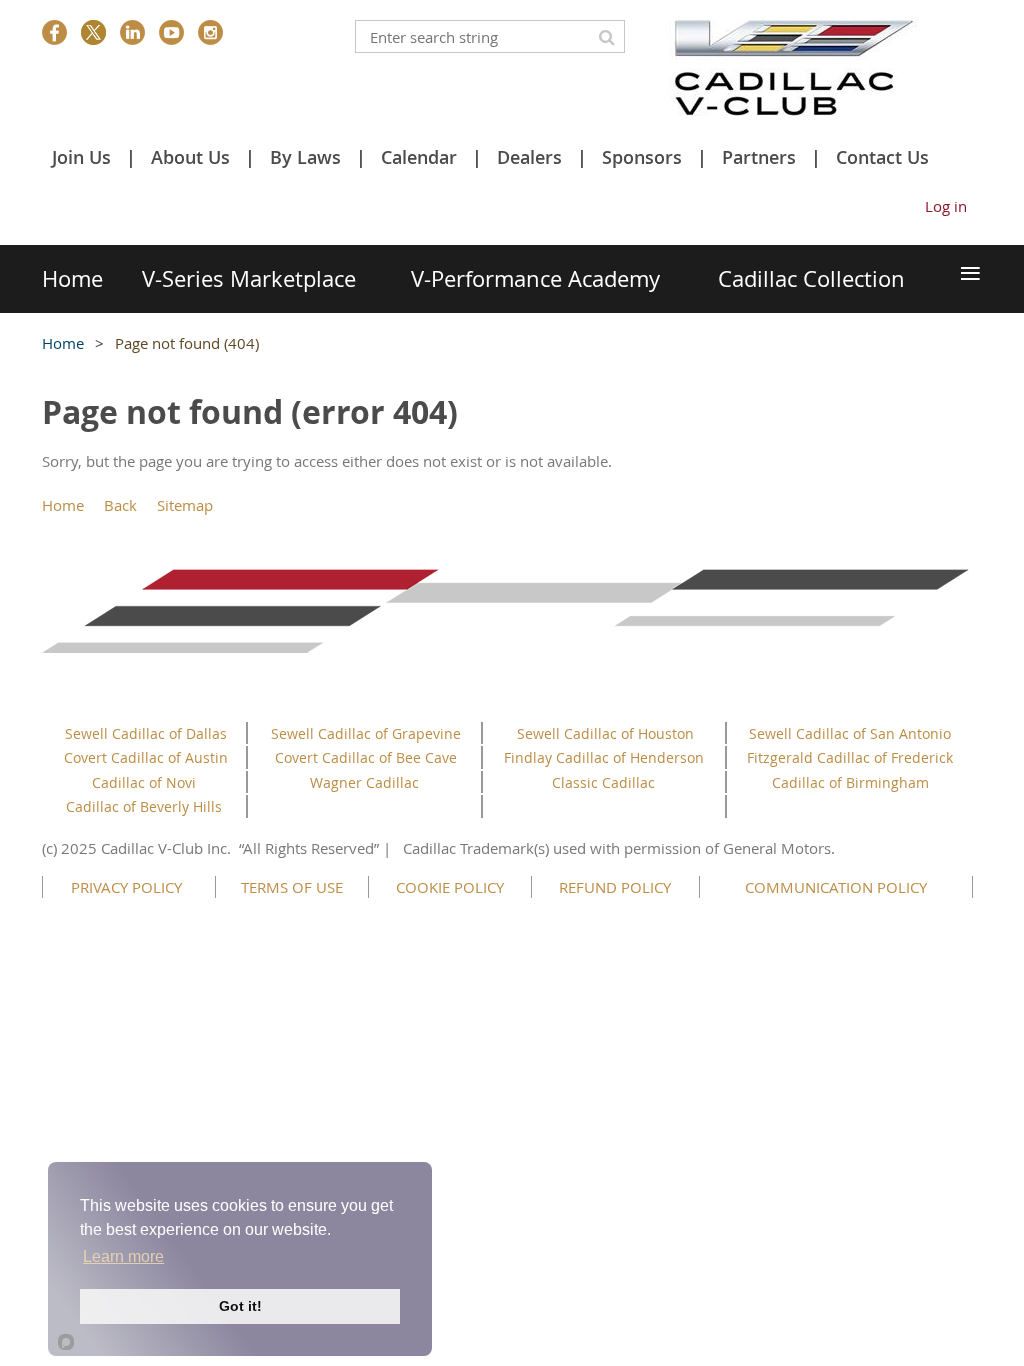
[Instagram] (210, 32)
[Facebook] (54, 32)
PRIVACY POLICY (126, 887)
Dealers (529, 157)
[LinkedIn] (132, 32)
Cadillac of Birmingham (850, 782)
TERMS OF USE (292, 887)
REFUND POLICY (615, 887)
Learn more (123, 1256)
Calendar (419, 157)
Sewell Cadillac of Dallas (146, 733)
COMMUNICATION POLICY (836, 887)
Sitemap (185, 505)
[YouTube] (171, 32)
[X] (93, 32)
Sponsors (642, 157)
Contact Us (882, 157)
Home (63, 343)
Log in (946, 206)
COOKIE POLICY (450, 887)
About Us (190, 157)
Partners (759, 157)
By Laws (305, 157)
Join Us (81, 157)
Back (120, 505)
